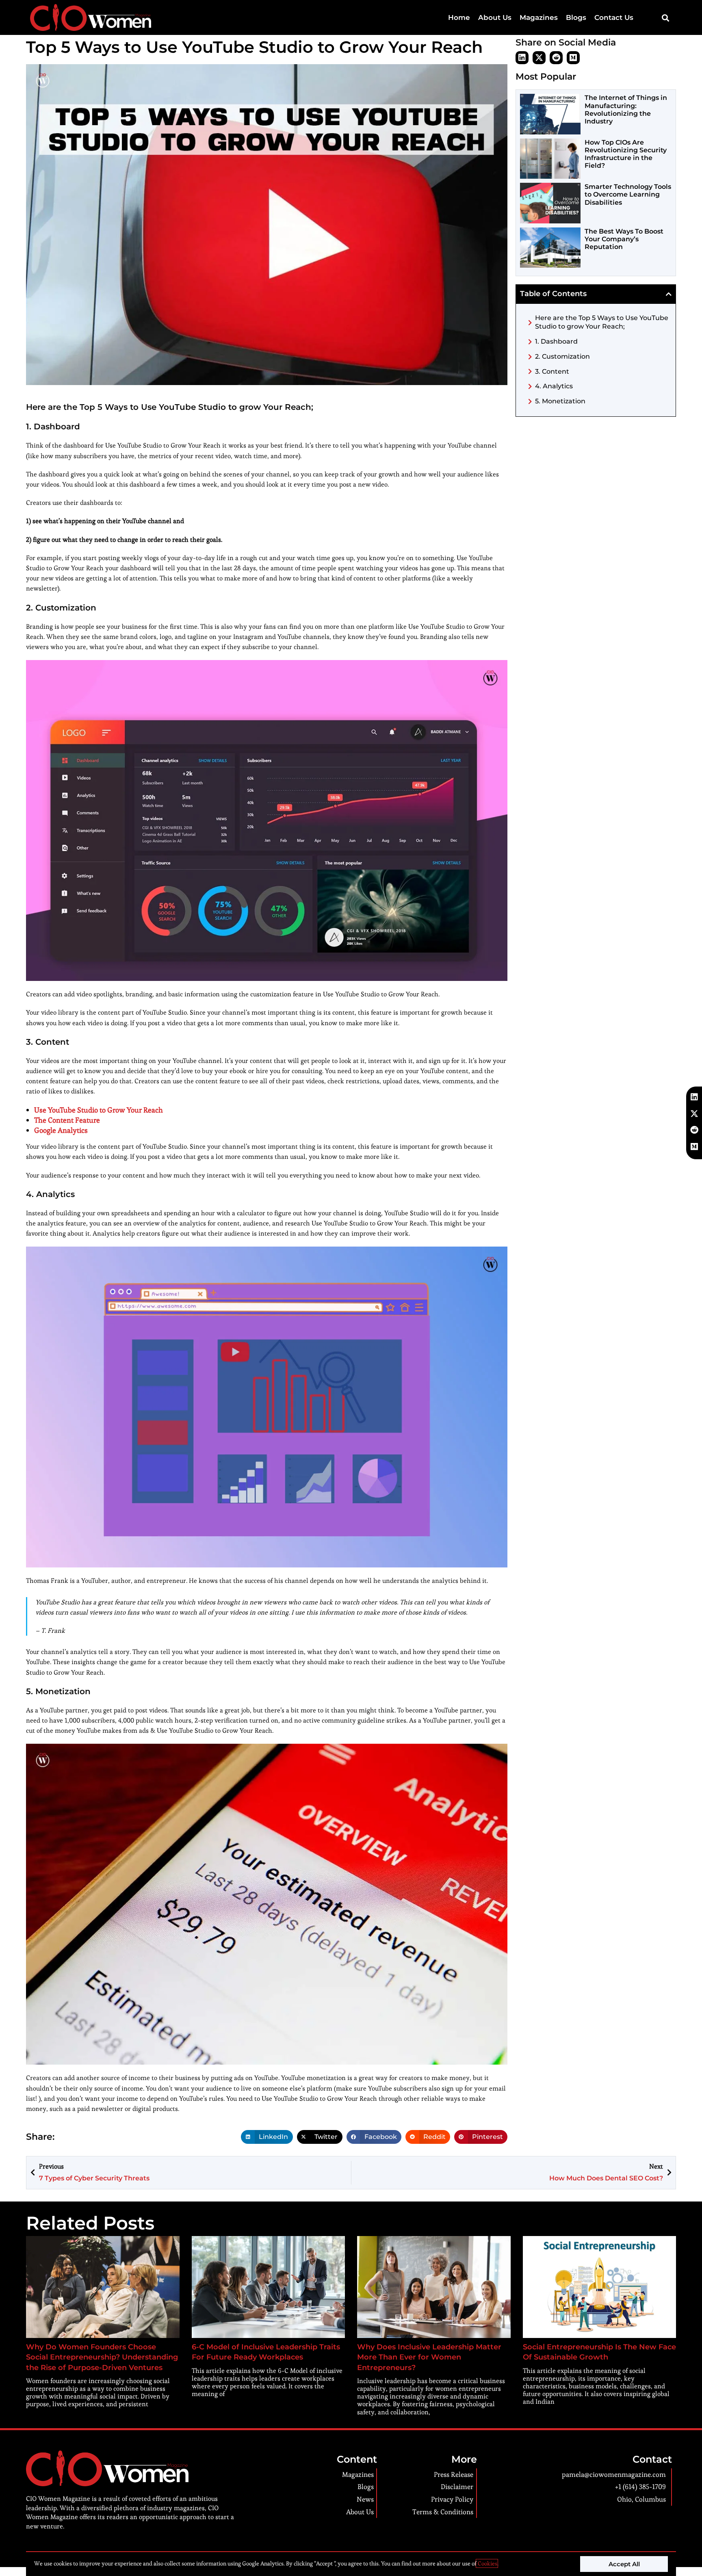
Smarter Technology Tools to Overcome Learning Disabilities (628, 194)
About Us (495, 17)
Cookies (487, 2563)
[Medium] (573, 58)
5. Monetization (560, 401)
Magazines (539, 17)
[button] (665, 18)
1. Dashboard (556, 341)
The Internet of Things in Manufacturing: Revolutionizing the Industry (626, 109)
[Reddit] (556, 58)
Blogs (576, 17)
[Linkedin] (522, 58)
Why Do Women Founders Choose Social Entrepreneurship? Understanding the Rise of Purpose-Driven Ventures (102, 2357)
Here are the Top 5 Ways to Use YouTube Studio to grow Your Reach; (602, 322)
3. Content (552, 371)
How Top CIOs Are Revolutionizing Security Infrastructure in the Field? (626, 154)
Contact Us (614, 17)
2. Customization (562, 356)
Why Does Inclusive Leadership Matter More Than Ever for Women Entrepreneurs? (429, 2357)
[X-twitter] (539, 58)
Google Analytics (61, 1130)
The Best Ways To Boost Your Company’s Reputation (624, 239)
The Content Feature (67, 1120)
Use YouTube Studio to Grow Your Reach (99, 1110)
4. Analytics (554, 386)
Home (459, 17)
